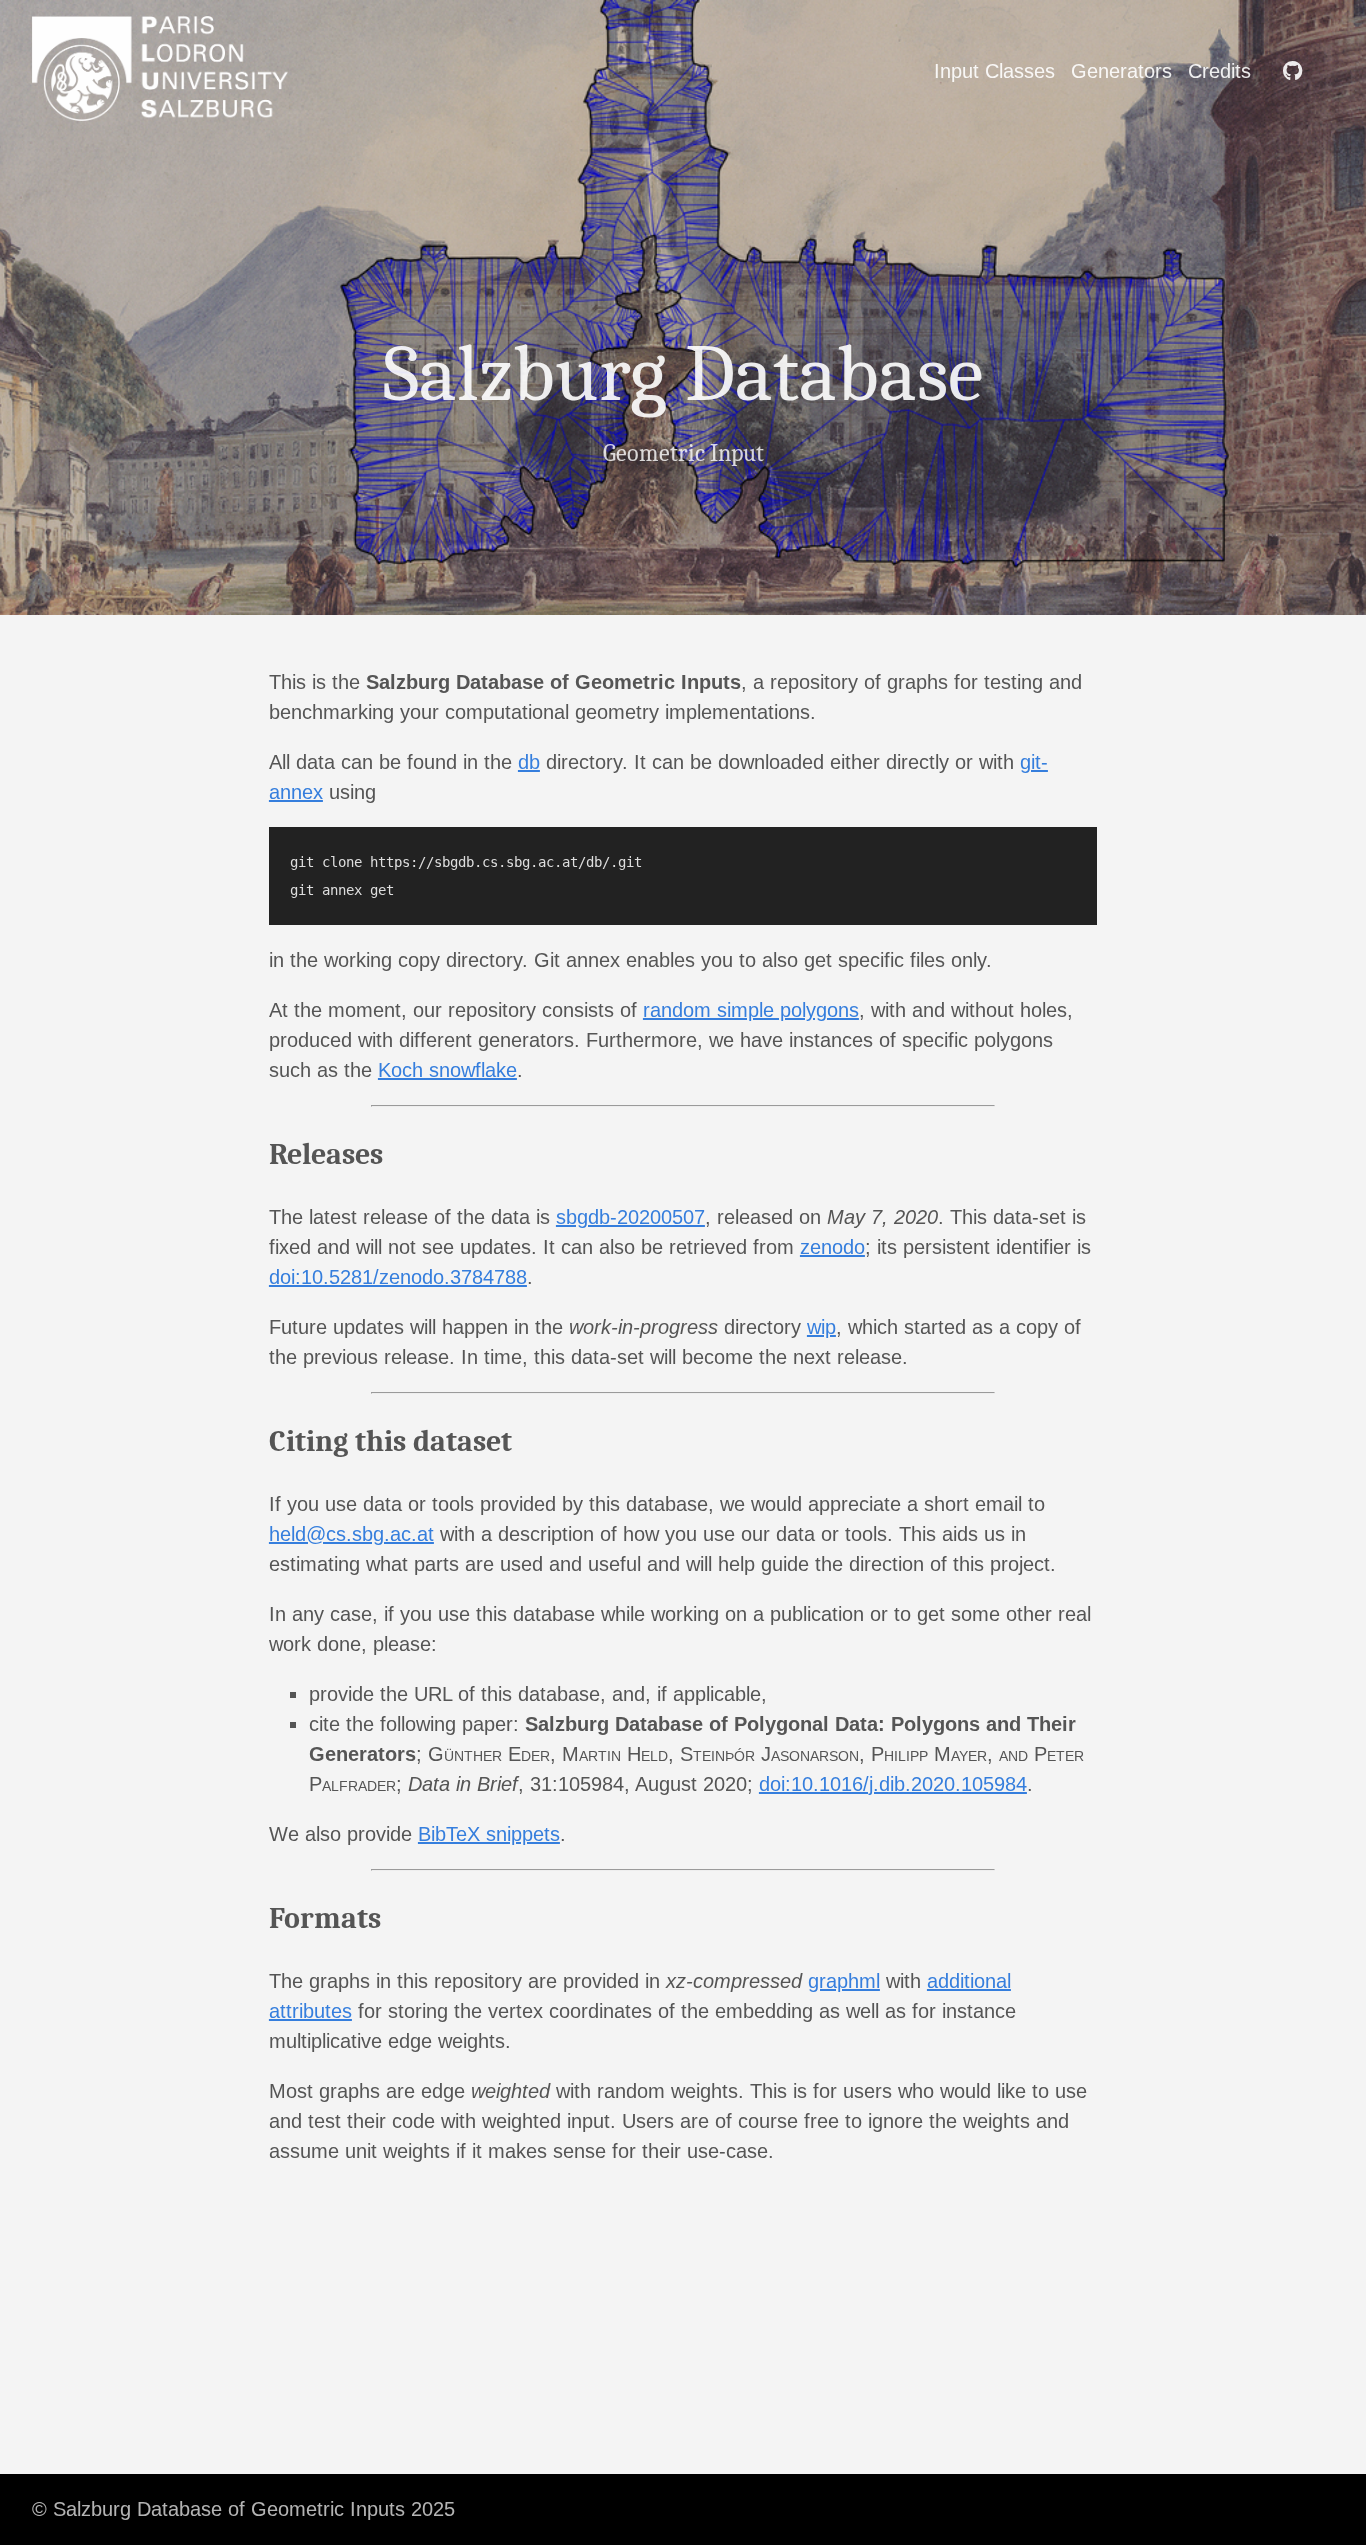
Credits (1219, 71)
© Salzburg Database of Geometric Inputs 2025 (243, 2509)
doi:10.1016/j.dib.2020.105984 (893, 1784)
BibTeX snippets (489, 1834)
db (529, 762)
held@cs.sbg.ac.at (351, 1534)
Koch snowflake (447, 1070)
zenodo (832, 1247)
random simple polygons (751, 1010)
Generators (1121, 71)
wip (821, 1327)
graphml (844, 1981)
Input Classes (994, 71)
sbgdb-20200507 (630, 1217)
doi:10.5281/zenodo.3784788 (398, 1277)
